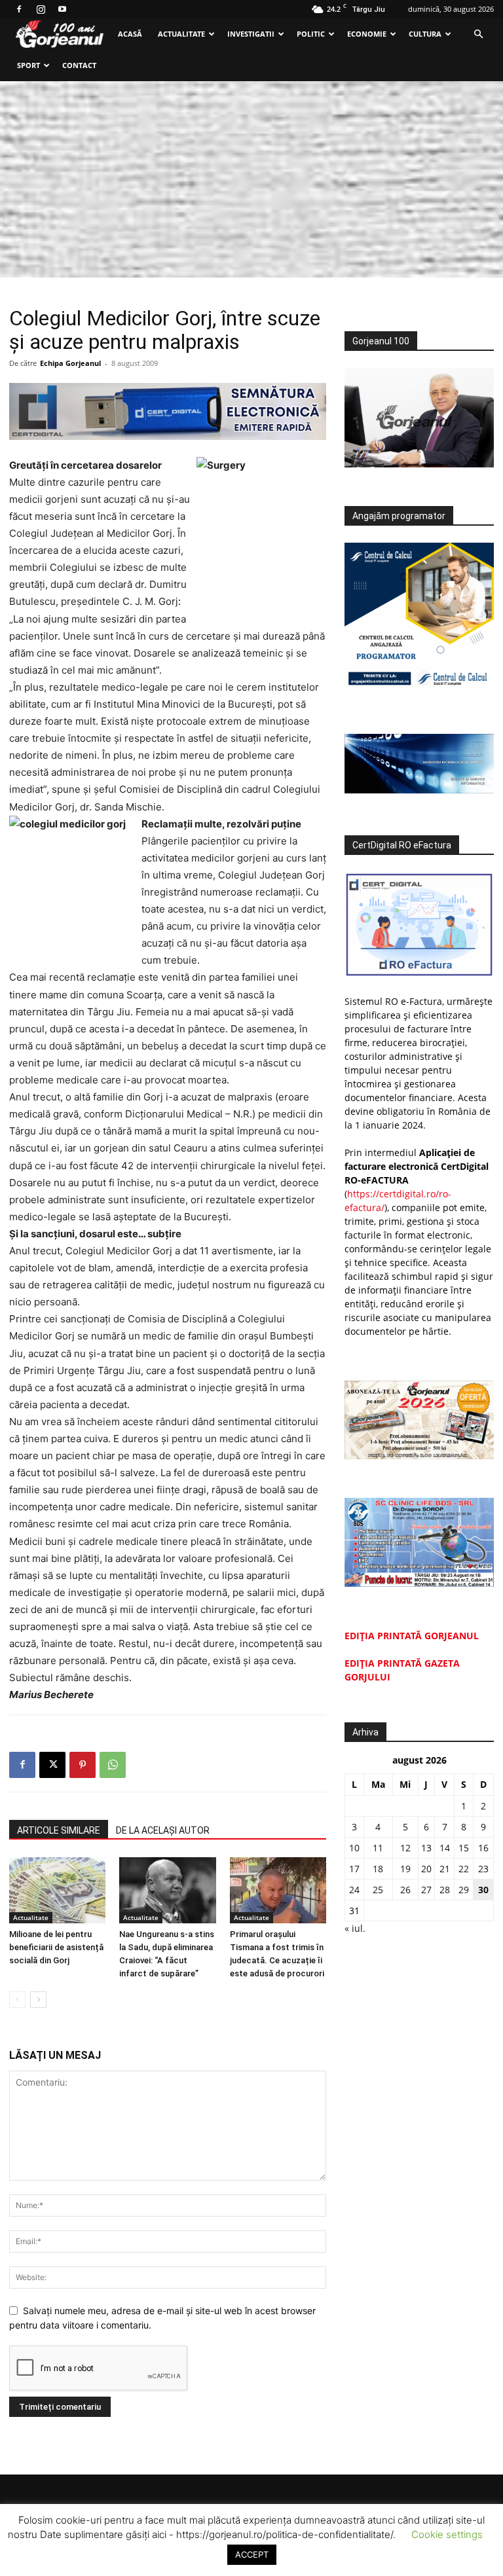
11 (378, 1848)
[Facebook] (19, 9)
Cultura (425, 34)
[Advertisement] (251, 179)
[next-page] (38, 2000)
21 (445, 1869)
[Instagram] (41, 9)
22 (464, 1869)
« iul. (355, 1928)
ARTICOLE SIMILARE (59, 1830)
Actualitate (181, 34)
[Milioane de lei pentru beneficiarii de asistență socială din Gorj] (57, 1890)
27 (426, 1890)
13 (426, 1848)
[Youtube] (62, 9)
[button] (478, 34)
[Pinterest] (83, 1765)
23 (483, 1869)
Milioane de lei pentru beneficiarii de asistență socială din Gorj (56, 1947)
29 (464, 1890)
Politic (311, 34)
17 (354, 1869)
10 (354, 1848)
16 (483, 1848)
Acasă (130, 34)
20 (426, 1869)
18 (378, 1869)
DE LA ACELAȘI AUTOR (163, 1830)
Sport (28, 65)
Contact (79, 65)
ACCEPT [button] (252, 2554)
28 (445, 1890)
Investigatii (251, 34)
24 (354, 1890)
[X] (52, 1765)
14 (445, 1848)
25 (378, 1890)
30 (483, 1890)
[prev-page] (17, 2000)
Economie (367, 34)
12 (405, 1848)
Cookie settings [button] (447, 2534)
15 (464, 1848)
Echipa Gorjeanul (70, 363)
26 (405, 1890)
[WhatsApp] (113, 1765)
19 (405, 1869)
